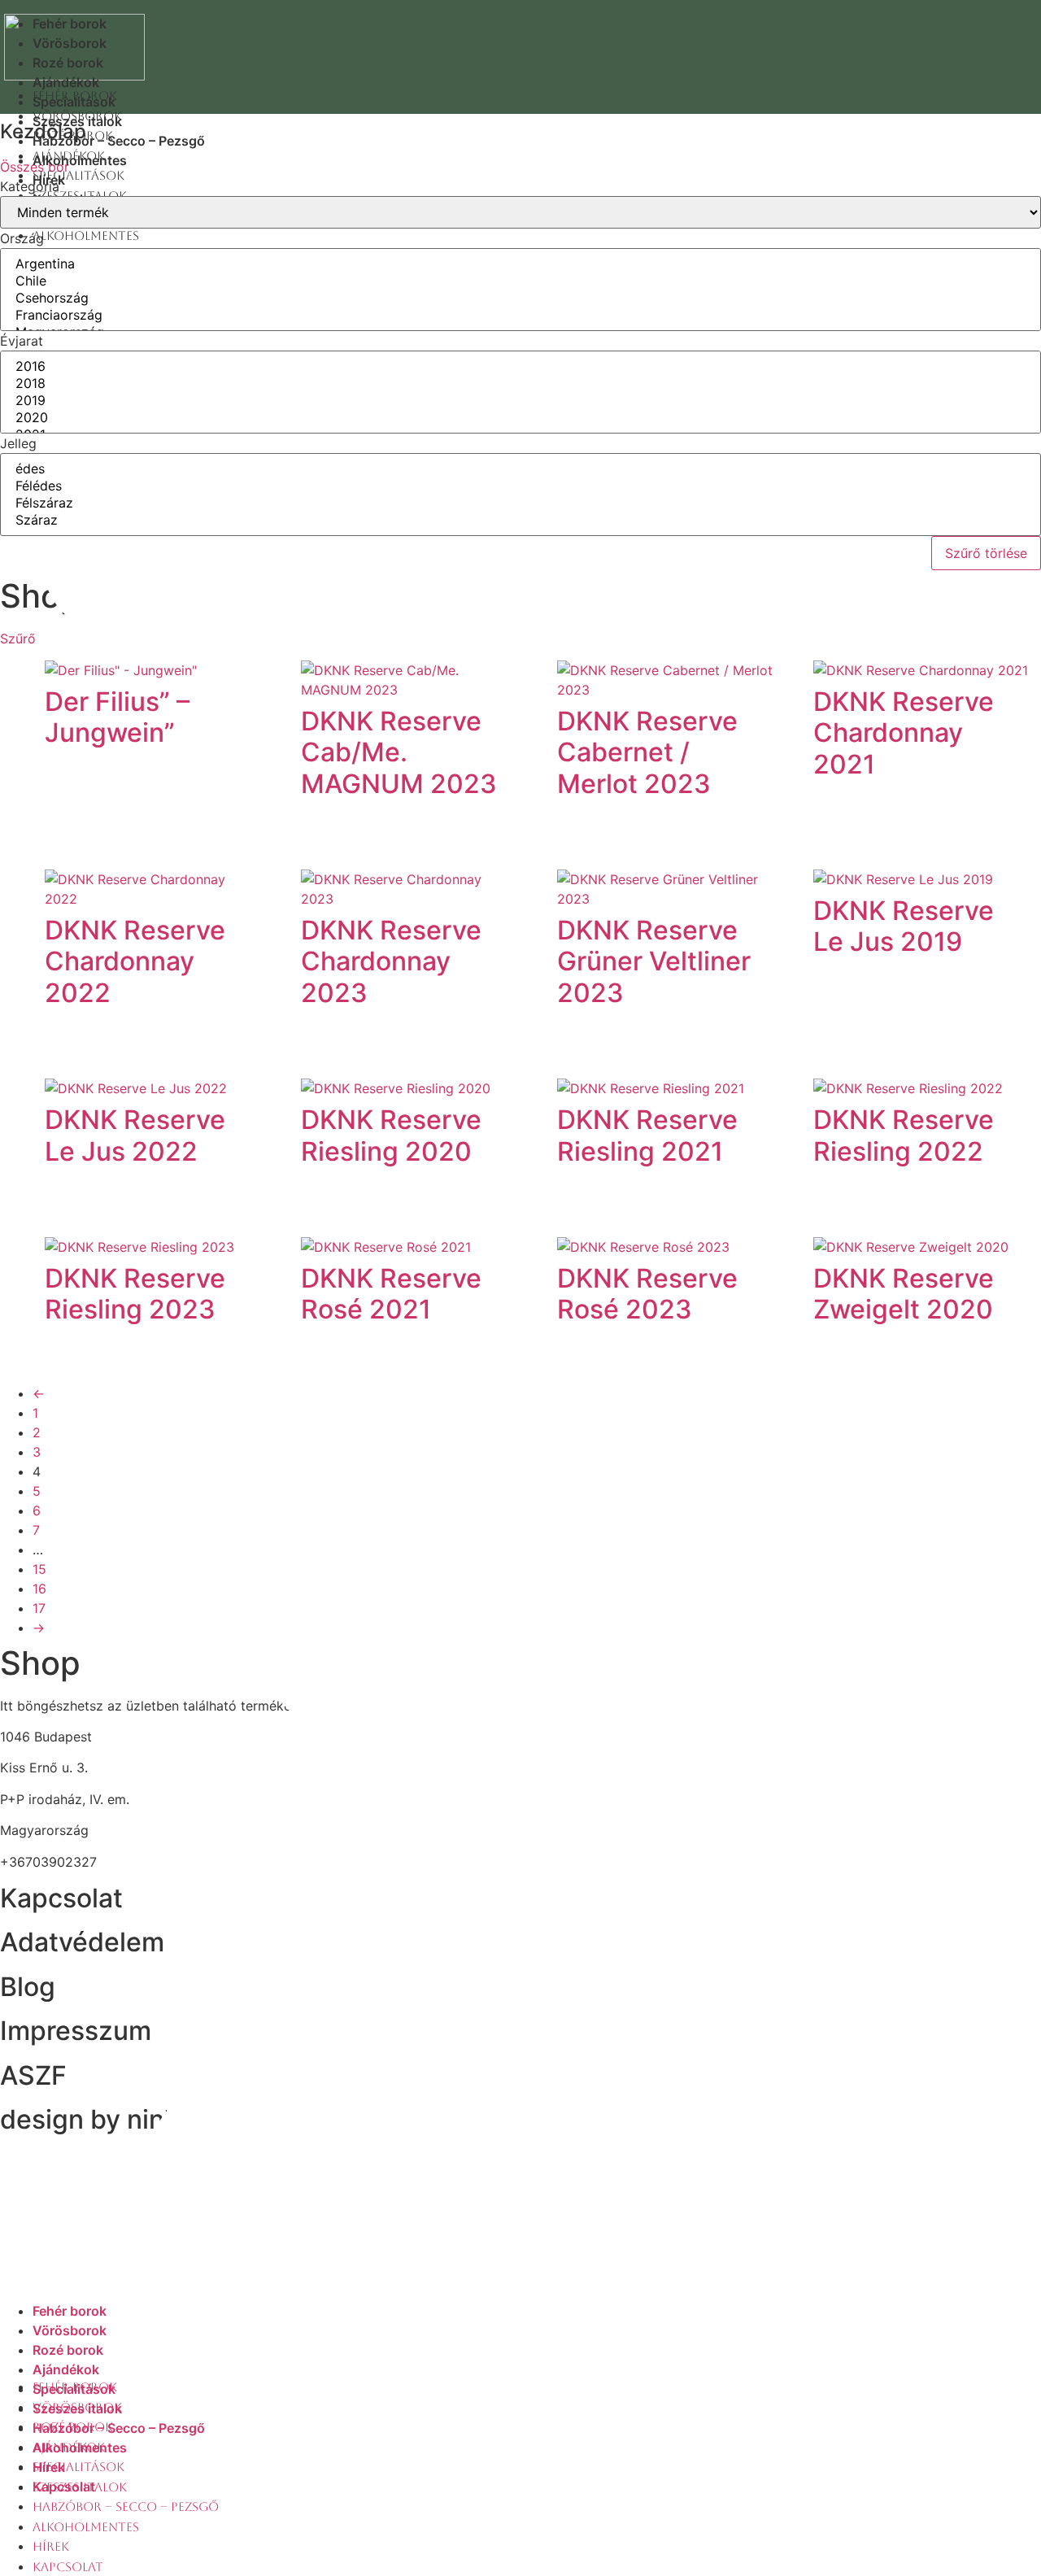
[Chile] (520, 281)
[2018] (520, 384)
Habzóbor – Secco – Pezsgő (126, 2506)
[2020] (520, 418)
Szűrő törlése (986, 553)
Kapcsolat (68, 2567)
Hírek (51, 2546)
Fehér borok (70, 24)
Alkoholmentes (86, 2527)
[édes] (520, 469)
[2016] (520, 366)
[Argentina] (520, 264)
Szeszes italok (80, 2487)
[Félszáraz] (520, 503)
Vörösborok (70, 43)
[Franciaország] (520, 315)
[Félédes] (520, 486)
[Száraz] (520, 520)
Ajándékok (66, 82)
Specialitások (78, 175)
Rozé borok (68, 63)
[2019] (520, 401)
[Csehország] (520, 298)
